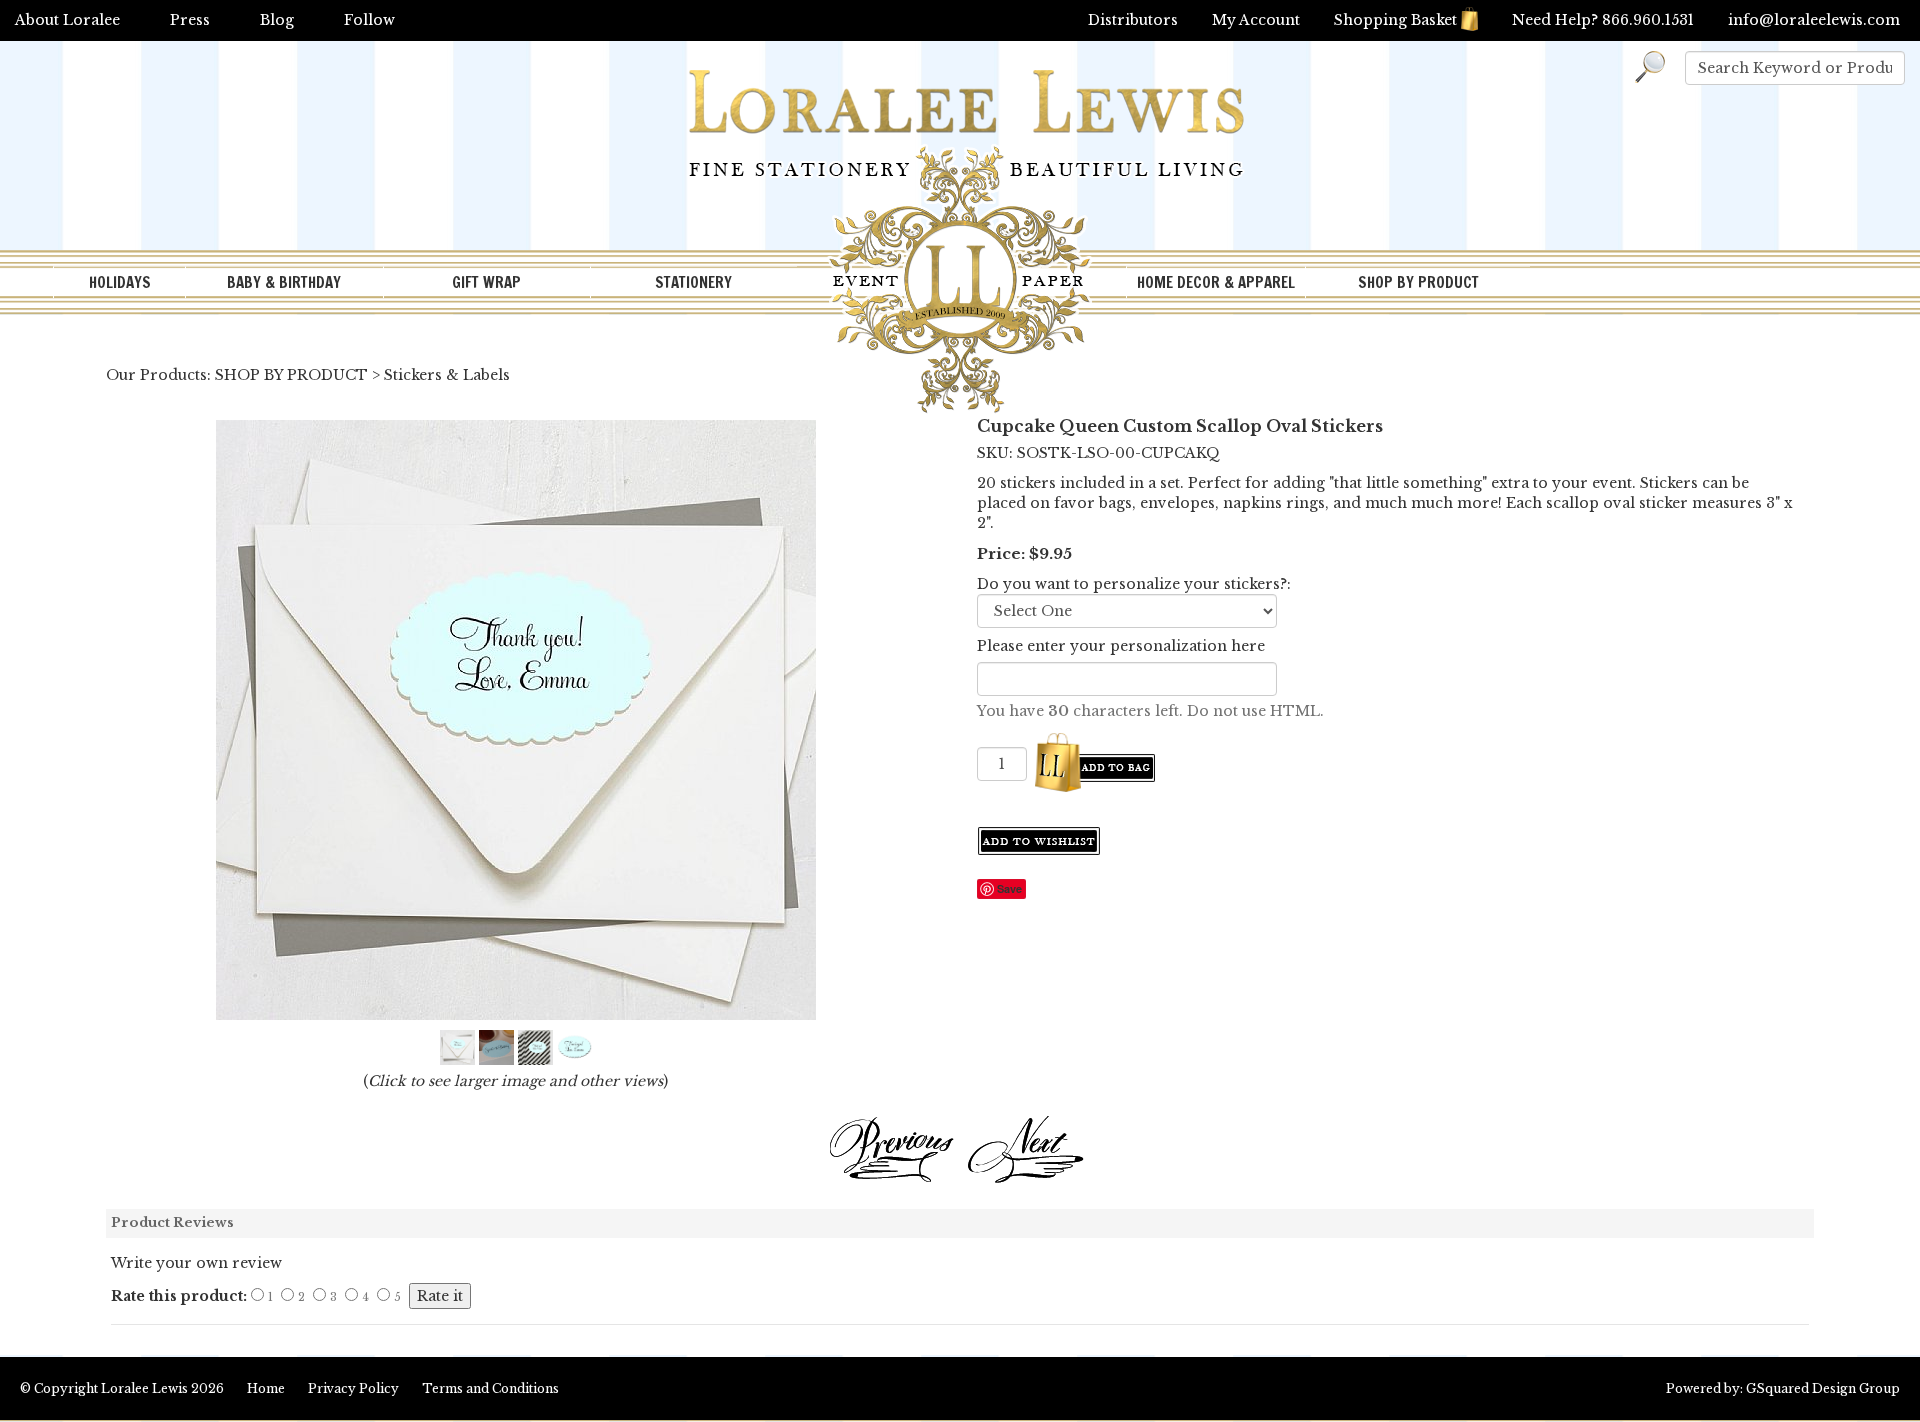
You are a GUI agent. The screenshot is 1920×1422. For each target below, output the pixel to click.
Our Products (156, 375)
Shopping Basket (1395, 20)
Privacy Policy (353, 1388)
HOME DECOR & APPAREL (1216, 282)
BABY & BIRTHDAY (284, 282)
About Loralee (67, 20)
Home (266, 1388)
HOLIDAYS (120, 282)
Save (1009, 888)
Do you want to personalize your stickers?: (1134, 584)
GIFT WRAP (486, 282)
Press (190, 20)
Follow (369, 20)
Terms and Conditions (490, 1388)
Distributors (1133, 20)
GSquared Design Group (1823, 1388)
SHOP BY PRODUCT (1418, 282)
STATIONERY (693, 282)
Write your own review (196, 1263)
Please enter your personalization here (1121, 646)
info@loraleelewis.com (1814, 20)
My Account (1256, 20)
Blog (277, 20)
